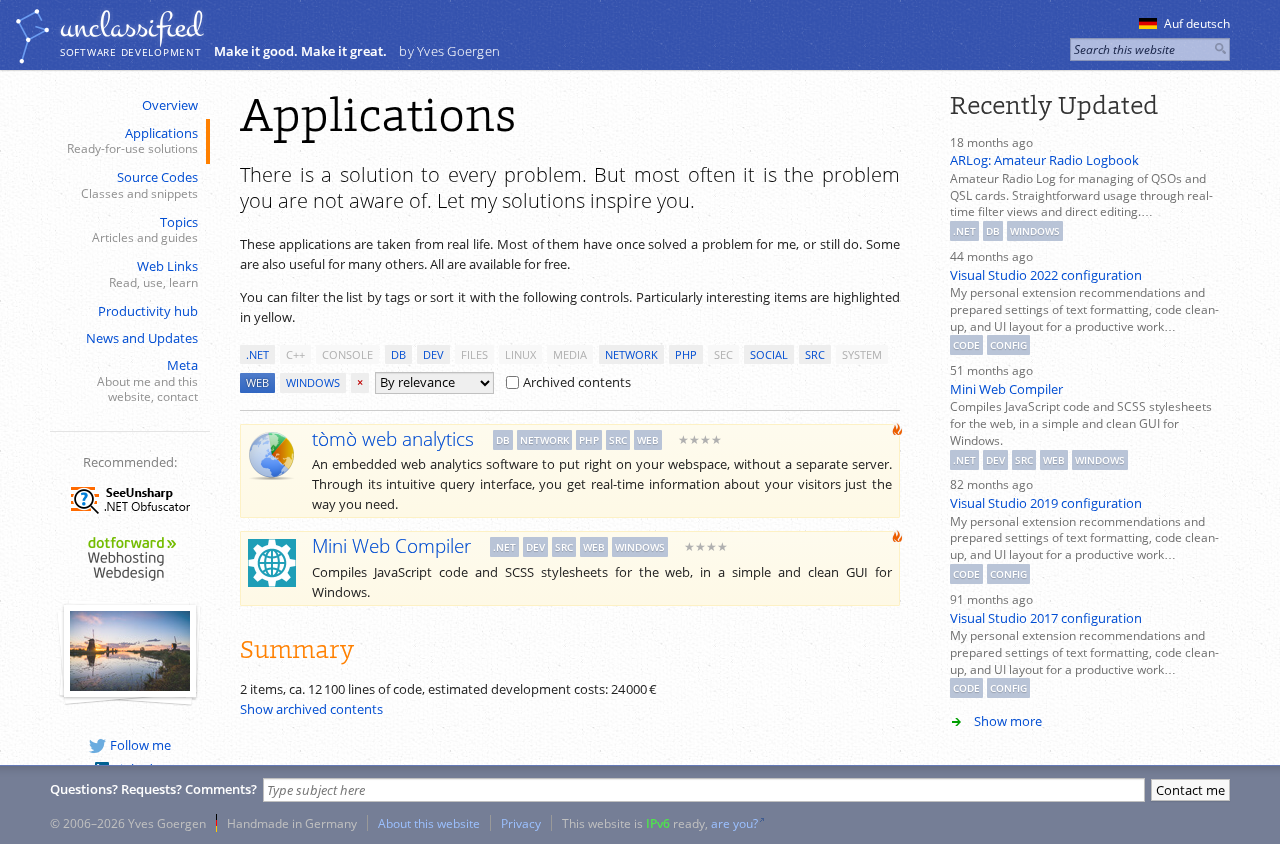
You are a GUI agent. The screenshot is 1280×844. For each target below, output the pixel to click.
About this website (429, 823)
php (686, 354)
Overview (170, 105)
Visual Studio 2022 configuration (1046, 275)
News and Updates (142, 338)
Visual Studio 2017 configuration (1046, 618)
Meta (147, 380)
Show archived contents (311, 709)
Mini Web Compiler (1006, 389)
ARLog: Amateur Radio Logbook (1044, 160)
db (398, 354)
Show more (1008, 721)
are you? (734, 823)
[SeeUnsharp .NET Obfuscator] (130, 517)
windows (313, 382)
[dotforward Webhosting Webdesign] (130, 582)
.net (257, 354)
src (815, 354)
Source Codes (139, 184)
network (631, 354)
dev (433, 354)
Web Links (153, 273)
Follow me (140, 745)
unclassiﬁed (131, 27)
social (769, 354)
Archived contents (577, 382)
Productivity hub (148, 311)
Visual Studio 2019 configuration (1046, 503)
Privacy (521, 823)
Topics (145, 229)
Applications (132, 140)
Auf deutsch (1197, 23)
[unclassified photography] (130, 686)
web (257, 382)
